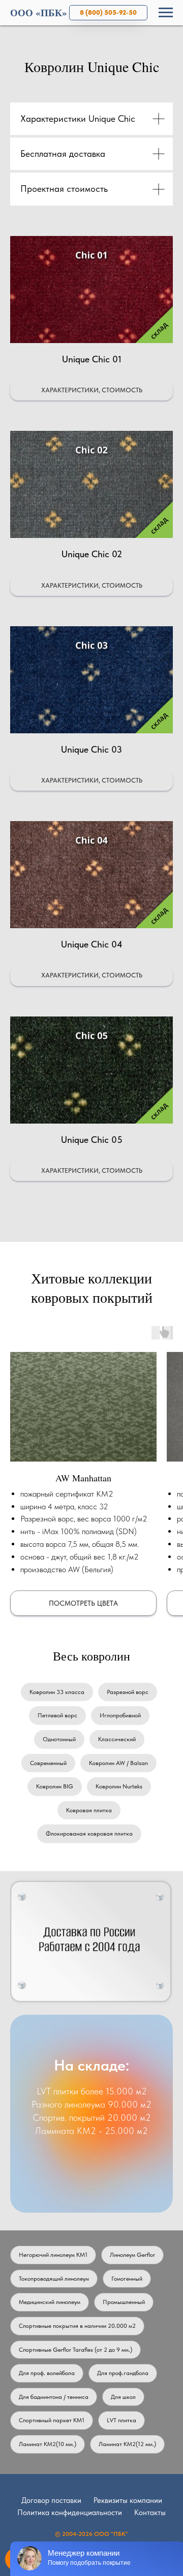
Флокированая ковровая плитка (89, 1834)
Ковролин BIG (55, 1786)
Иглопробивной (120, 1715)
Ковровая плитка (89, 1810)
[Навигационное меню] (166, 13)
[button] (91, 306)
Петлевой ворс (57, 1715)
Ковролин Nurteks (119, 1786)
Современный (48, 1763)
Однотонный (59, 1739)
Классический (117, 1739)
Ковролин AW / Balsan (118, 1763)
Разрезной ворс (128, 1692)
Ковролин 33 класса (57, 1692)
